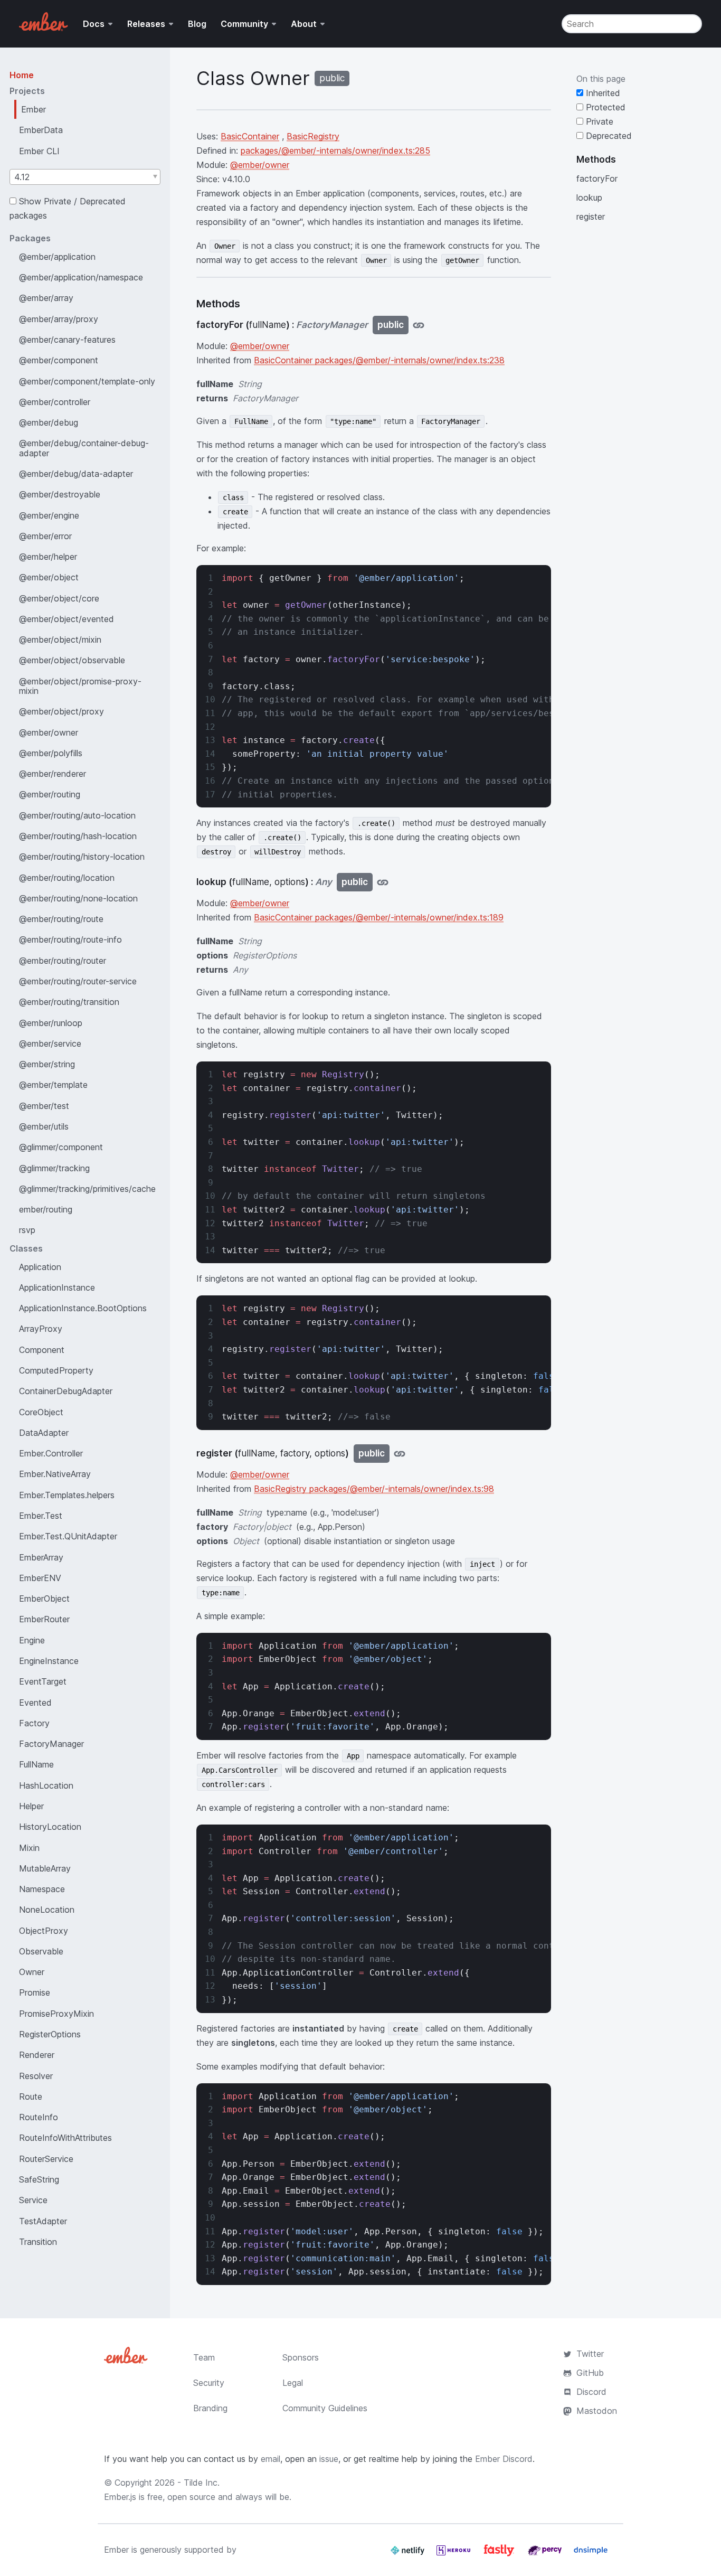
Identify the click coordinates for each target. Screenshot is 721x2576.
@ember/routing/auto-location (77, 815)
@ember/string (47, 1064)
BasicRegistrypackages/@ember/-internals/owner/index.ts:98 (374, 1489)
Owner (32, 1972)
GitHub (590, 2373)
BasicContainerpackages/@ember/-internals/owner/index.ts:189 (379, 917)
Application (40, 1267)
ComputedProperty (56, 1370)
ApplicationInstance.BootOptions (83, 1308)
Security (209, 2383)
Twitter (590, 2354)
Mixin (29, 1848)
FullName (36, 1764)
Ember (34, 109)
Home (22, 75)
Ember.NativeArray (55, 1474)
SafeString (39, 2179)
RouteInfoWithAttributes (65, 2138)
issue (329, 2459)
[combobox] (85, 177)
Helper (31, 1806)
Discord (591, 2392)
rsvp (27, 1230)
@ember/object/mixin (60, 640)
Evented (35, 1703)
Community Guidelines (325, 2408)
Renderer (37, 2055)
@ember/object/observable (72, 660)
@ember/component (59, 360)
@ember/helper (48, 557)
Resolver (36, 2076)
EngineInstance (49, 1661)
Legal (293, 2383)
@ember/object (49, 577)
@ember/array (46, 298)
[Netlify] (409, 2554)
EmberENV (40, 1578)
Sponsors (301, 2357)
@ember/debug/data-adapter (76, 474)
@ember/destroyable (60, 494)
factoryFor (597, 178)
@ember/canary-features (67, 340)
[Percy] (546, 2554)
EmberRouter (44, 1619)
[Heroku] (455, 2554)
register (591, 217)
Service (33, 2200)
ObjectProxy (44, 1931)
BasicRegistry (313, 136)
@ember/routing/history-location (82, 857)
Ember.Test (41, 1516)
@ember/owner (49, 732)
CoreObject (41, 1412)
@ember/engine (49, 515)
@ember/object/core (59, 598)
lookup (589, 198)
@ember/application (57, 257)
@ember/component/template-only (87, 381)
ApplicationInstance (57, 1287)
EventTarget (43, 1681)
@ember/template (53, 1085)
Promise (35, 1992)
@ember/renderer (53, 774)
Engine (32, 1640)
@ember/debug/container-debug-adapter (84, 448)
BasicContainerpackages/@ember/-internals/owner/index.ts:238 (379, 360)
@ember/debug (49, 422)
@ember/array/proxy (59, 319)
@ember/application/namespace (81, 277)
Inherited (602, 93)
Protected (604, 107)
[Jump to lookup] (383, 882)
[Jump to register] (400, 1454)
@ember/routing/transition (69, 1002)
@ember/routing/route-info (70, 939)
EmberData (41, 130)
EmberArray (41, 1557)
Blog (197, 24)
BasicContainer (250, 136)
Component (42, 1350)
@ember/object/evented (67, 619)
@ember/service (50, 1043)
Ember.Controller (51, 1453)
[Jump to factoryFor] (419, 325)
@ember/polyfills (51, 753)
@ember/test (44, 1106)
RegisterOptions (50, 2034)
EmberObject (44, 1599)
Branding (210, 2408)
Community (244, 24)
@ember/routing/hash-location (78, 836)
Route (31, 2096)
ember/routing (46, 1209)
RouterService (46, 2159)
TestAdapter (43, 2221)
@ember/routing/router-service (78, 981)
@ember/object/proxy (61, 711)
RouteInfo (39, 2117)
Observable (41, 1951)
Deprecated (608, 136)
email (271, 2459)
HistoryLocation (50, 1827)
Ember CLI (39, 151)
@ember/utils (44, 1126)
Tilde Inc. (202, 2483)
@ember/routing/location (67, 878)
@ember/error (45, 536)
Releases (146, 24)
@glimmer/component (61, 1147)
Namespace (42, 1889)
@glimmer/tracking (54, 1168)
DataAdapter (44, 1433)
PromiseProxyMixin (56, 2014)
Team (204, 2357)
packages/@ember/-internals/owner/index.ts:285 (335, 151)
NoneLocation (47, 1910)
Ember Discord (504, 2459)
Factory (34, 1723)
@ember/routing (50, 794)
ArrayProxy (41, 1329)
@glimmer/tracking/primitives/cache (87, 1189)
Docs (94, 24)
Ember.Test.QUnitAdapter (68, 1536)
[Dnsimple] (591, 2554)
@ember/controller (55, 402)
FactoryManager (51, 1744)
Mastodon (597, 2411)
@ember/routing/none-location (78, 898)
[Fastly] (500, 2554)
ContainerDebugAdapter (66, 1391)
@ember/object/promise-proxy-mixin (80, 686)
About (304, 24)
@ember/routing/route (61, 919)
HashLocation (46, 1785)
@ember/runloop (51, 1023)
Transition (38, 2242)
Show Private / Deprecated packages (68, 208)
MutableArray (45, 1868)
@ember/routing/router (63, 961)
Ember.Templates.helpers (67, 1495)
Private (598, 121)
